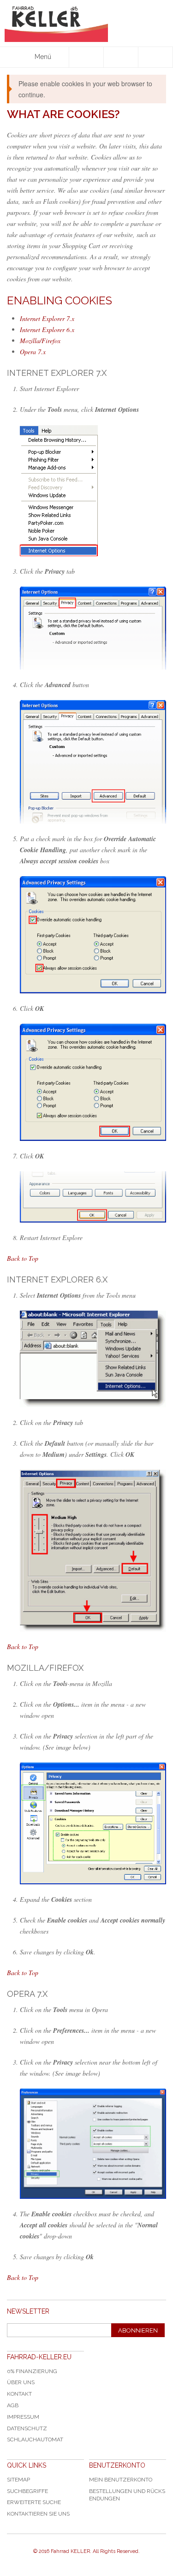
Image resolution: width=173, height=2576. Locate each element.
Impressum (23, 2417)
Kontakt (19, 2394)
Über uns (21, 2382)
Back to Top (23, 1258)
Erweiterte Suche (34, 2502)
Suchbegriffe (27, 2491)
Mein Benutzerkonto (121, 2480)
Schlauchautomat (35, 2439)
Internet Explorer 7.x (47, 318)
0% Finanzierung (32, 2371)
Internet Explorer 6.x (47, 329)
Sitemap (18, 2480)
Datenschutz (27, 2428)
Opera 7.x (33, 352)
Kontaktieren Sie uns (38, 2514)
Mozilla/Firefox (40, 341)
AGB (13, 2405)
